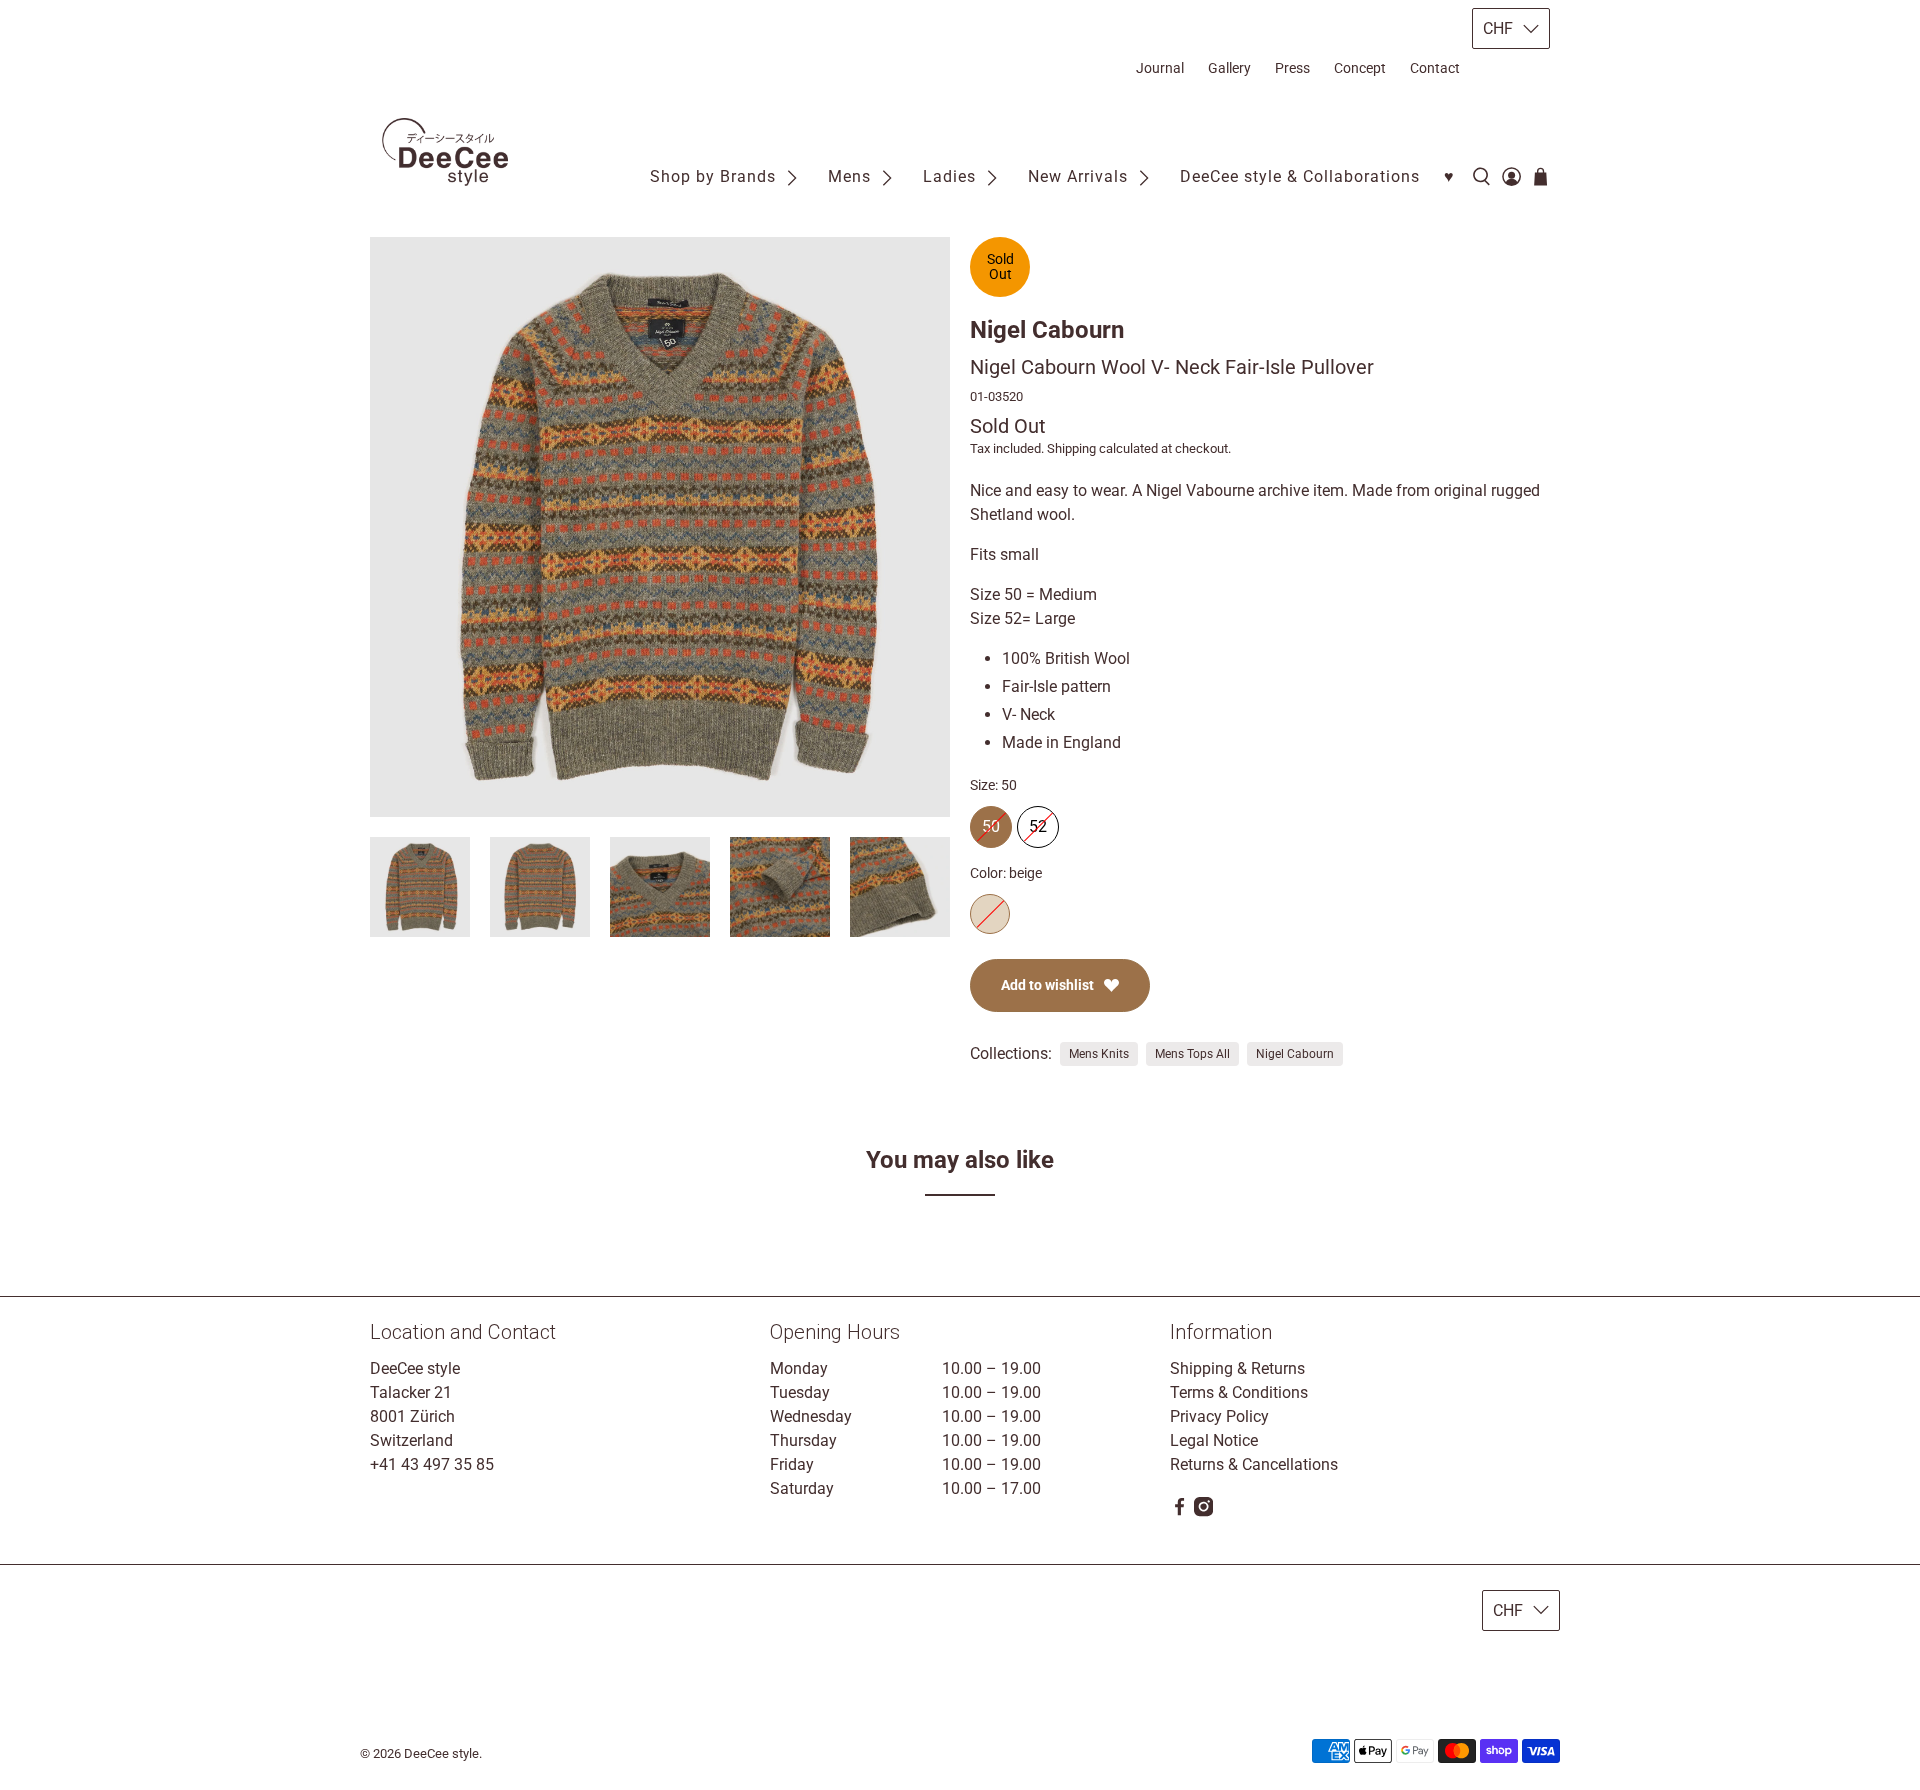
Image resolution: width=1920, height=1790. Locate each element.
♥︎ (1449, 176)
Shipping (1071, 448)
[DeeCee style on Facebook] (1179, 1511)
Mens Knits (1099, 1054)
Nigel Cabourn (1047, 330)
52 (1038, 821)
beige (990, 914)
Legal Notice (1214, 1440)
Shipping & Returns (1237, 1368)
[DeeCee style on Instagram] (1203, 1511)
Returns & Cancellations (1254, 1464)
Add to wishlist (1047, 985)
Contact (1435, 68)
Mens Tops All (1192, 1054)
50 (991, 821)
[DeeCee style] (445, 152)
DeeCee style (441, 1753)
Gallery (1229, 68)
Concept (1360, 68)
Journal (1160, 68)
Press (1292, 68)
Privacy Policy (1219, 1416)
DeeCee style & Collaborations (1300, 176)
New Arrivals (1078, 176)
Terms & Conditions (1239, 1392)
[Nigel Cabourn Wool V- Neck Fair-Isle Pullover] (660, 527)
